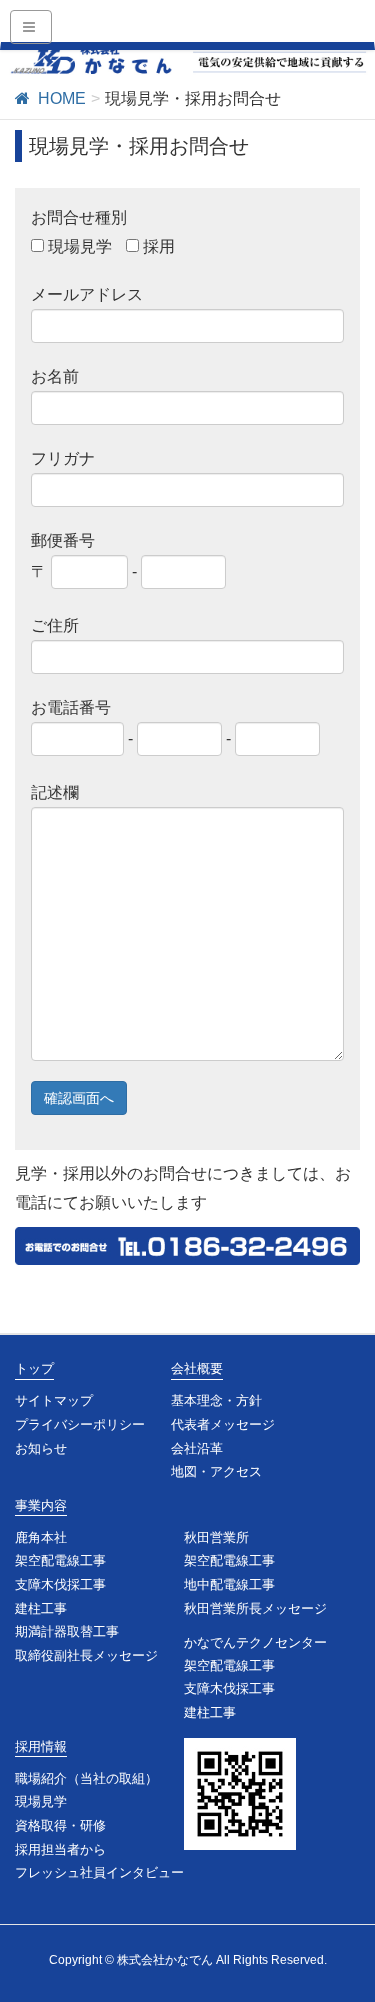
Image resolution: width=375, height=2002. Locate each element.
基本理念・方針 (216, 1400)
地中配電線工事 (229, 1584)
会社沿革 (197, 1448)
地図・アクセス (216, 1471)
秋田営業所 (216, 1537)
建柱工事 (41, 1608)
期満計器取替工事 (67, 1631)
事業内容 (41, 1505)
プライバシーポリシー (80, 1424)
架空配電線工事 (60, 1560)
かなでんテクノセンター (255, 1642)
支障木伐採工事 (60, 1584)
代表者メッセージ (223, 1424)
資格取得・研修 (60, 1825)
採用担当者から (60, 1849)
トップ (34, 1368)
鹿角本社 (41, 1537)
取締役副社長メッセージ (86, 1655)
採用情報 (41, 1746)
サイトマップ (54, 1400)
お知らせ (41, 1448)
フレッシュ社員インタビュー (99, 1872)
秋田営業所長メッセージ (255, 1608)
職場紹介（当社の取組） (86, 1778)
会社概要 (197, 1368)
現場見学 (41, 1801)
